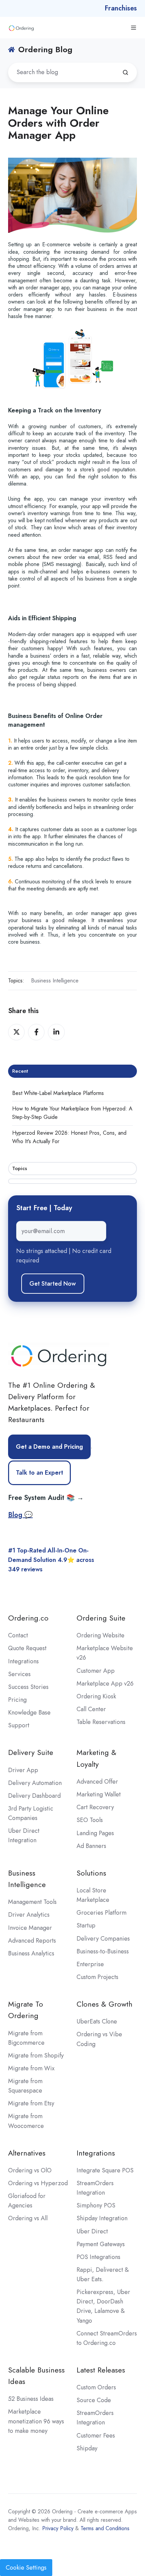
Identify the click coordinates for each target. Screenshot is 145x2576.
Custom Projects (97, 1977)
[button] (134, 28)
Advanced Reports (32, 1941)
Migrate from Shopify (36, 2055)
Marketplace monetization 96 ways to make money (36, 2421)
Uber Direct (92, 2231)
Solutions (91, 1873)
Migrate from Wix (31, 2068)
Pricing (17, 1700)
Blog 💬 (20, 1515)
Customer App (96, 1671)
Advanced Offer (97, 1782)
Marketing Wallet (99, 1794)
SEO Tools (90, 1820)
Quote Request (27, 1648)
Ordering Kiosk (96, 1696)
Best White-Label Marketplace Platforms (58, 1093)
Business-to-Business (103, 1951)
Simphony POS (96, 2205)
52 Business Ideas (31, 2399)
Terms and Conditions (105, 2528)
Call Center (91, 1709)
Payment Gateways (101, 2244)
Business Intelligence (55, 981)
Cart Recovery (95, 1807)
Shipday (87, 2448)
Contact (18, 1635)
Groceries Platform (101, 1913)
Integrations (23, 1661)
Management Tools (32, 1902)
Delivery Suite (31, 1752)
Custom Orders (96, 2387)
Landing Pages (95, 1833)
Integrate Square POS (105, 2170)
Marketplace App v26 (105, 1684)
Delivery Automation (35, 1783)
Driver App (23, 1770)
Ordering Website (100, 1635)
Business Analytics (31, 1953)
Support (19, 1725)
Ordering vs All (28, 2218)
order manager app (48, 288)
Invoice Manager (30, 1928)
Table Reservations (101, 1722)
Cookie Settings (26, 2568)
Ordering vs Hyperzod (38, 2183)
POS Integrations (98, 2257)
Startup (86, 1925)
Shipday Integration (102, 2218)
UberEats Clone (97, 2021)
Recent (20, 1071)
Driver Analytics (29, 1915)
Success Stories (28, 1687)
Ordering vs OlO (30, 2170)
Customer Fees (96, 2436)
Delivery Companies (103, 1939)
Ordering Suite (101, 1618)
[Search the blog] (125, 72)
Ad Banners (91, 1846)
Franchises (121, 8)
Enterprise (90, 1964)
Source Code (94, 2400)
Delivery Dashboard (34, 1796)
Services (19, 1674)
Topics (20, 1168)
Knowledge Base (29, 1713)
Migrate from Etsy (31, 2103)
